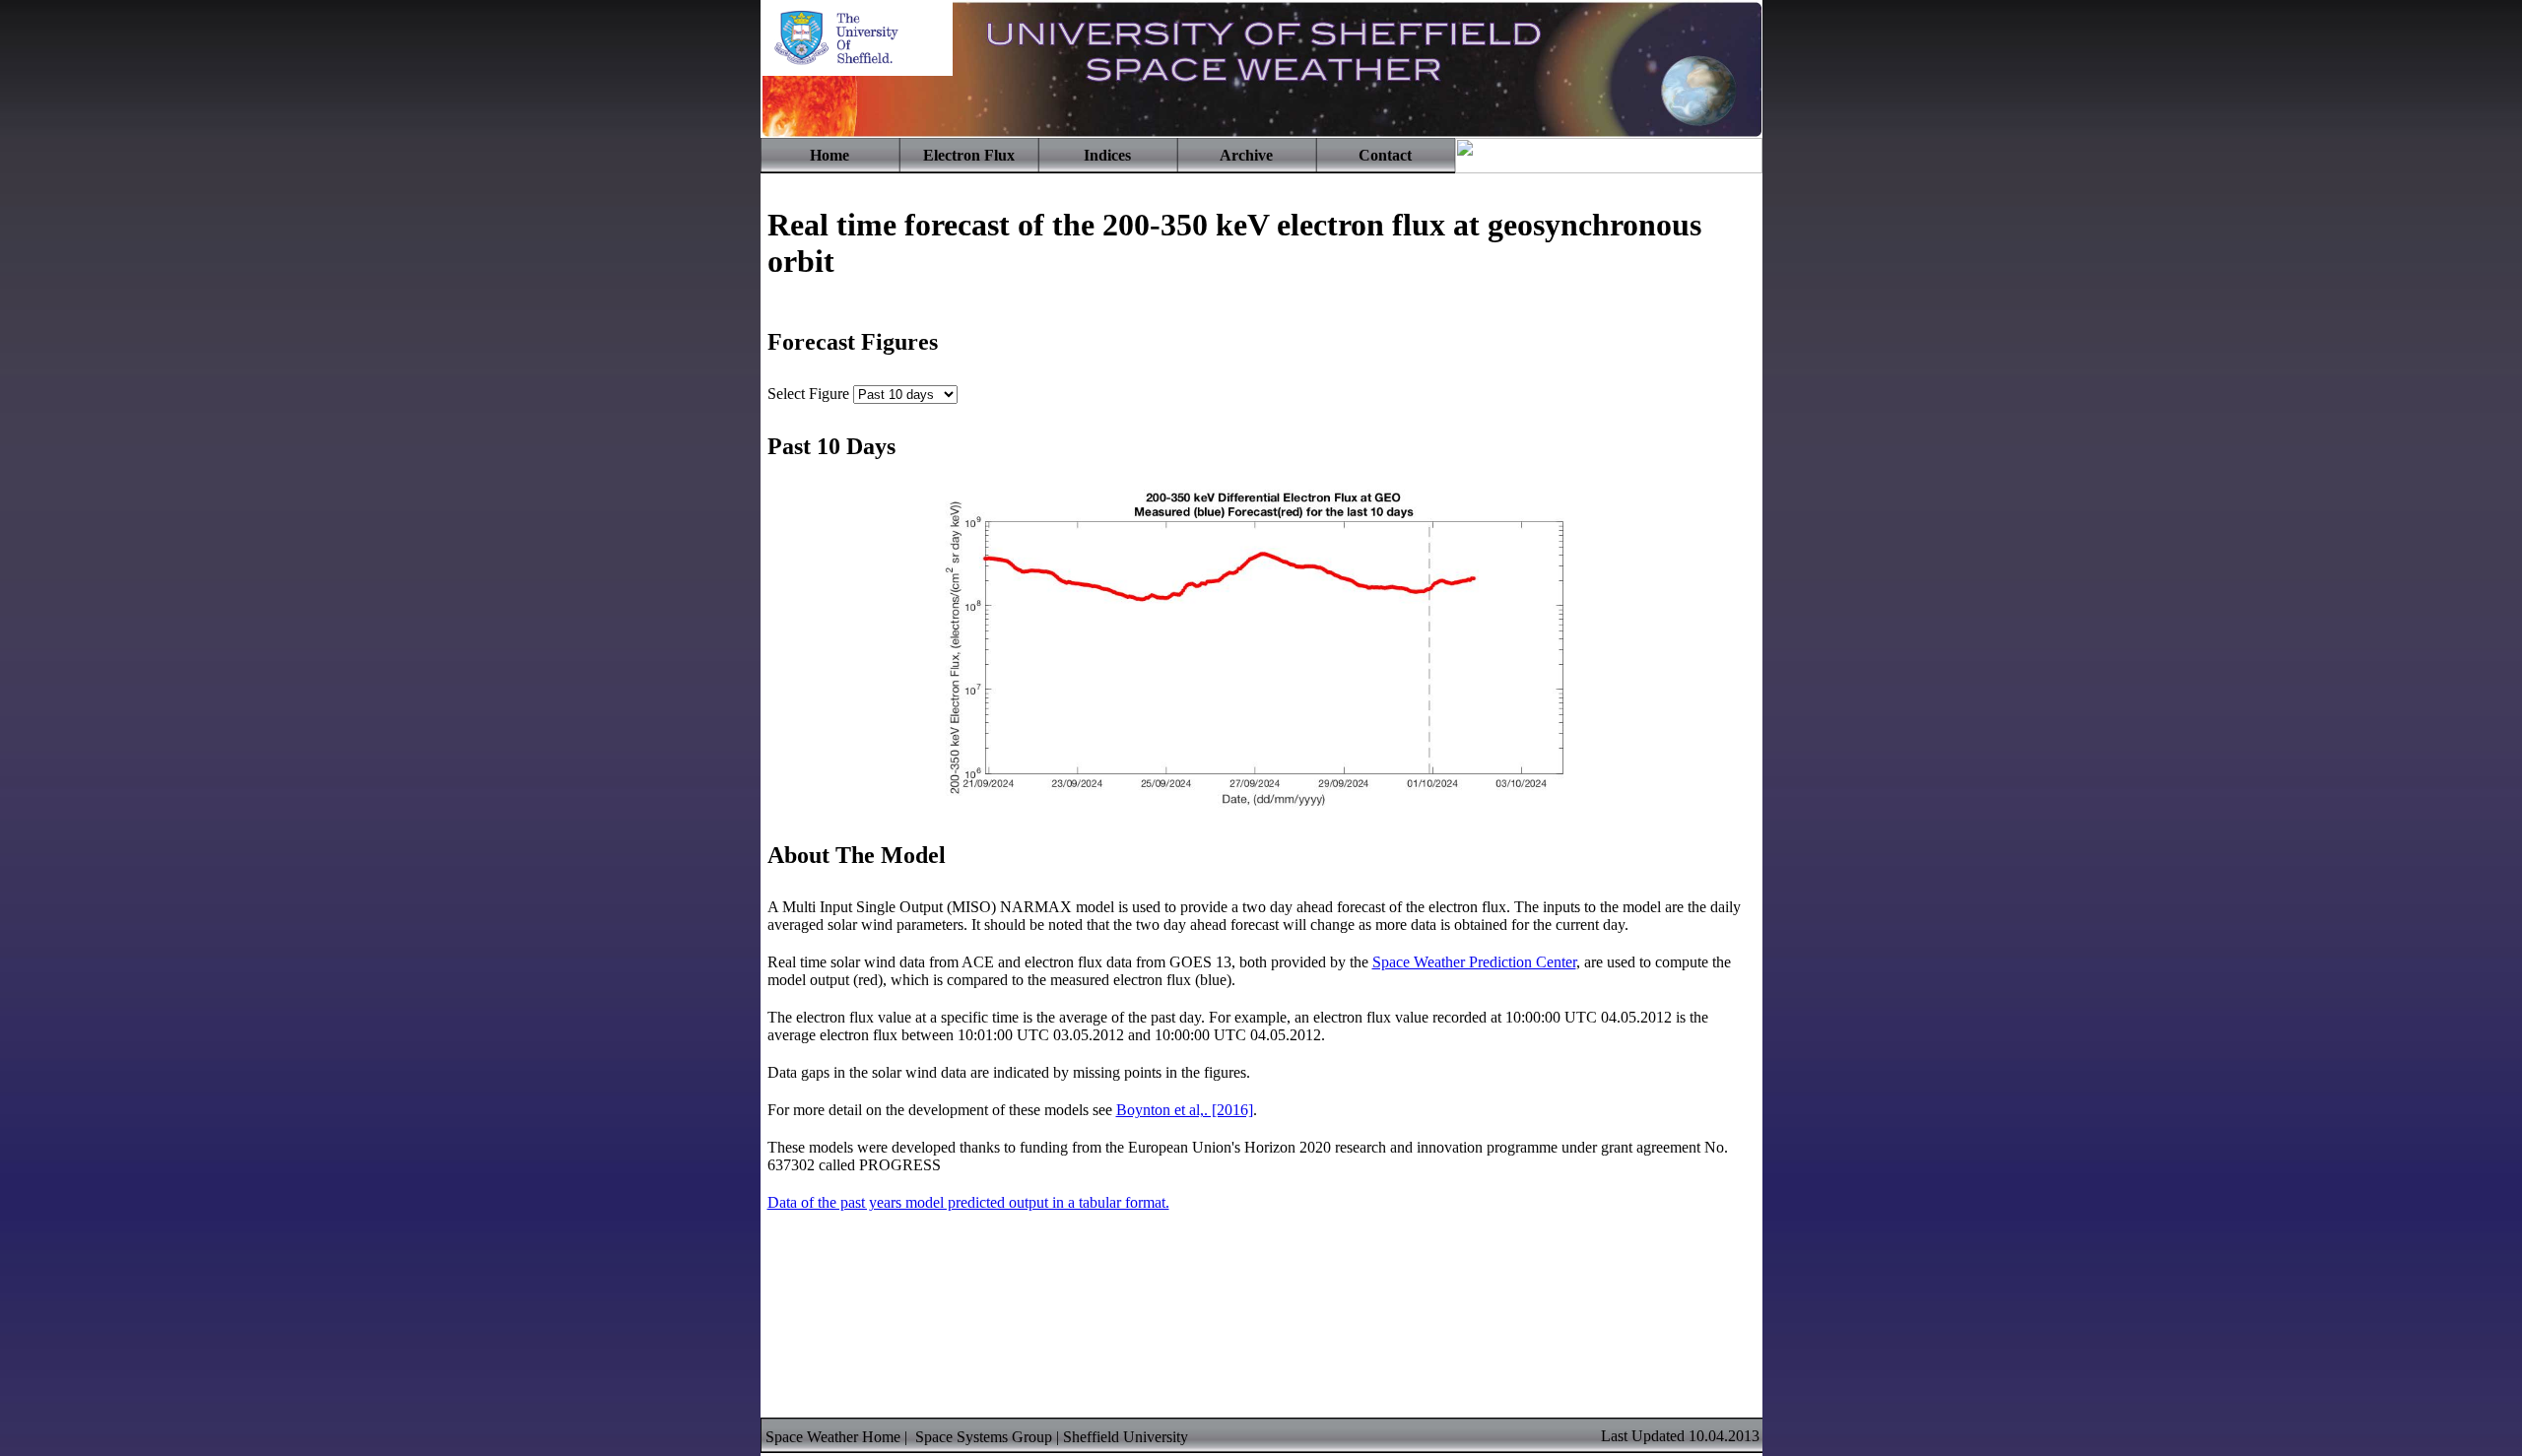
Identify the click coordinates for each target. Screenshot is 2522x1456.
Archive (1246, 155)
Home (830, 155)
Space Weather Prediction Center (1474, 962)
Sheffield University (1126, 1437)
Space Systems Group (984, 1437)
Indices (1107, 155)
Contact (1385, 155)
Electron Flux (969, 155)
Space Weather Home (833, 1437)
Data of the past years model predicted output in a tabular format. (968, 1202)
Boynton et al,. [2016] (1185, 1110)
